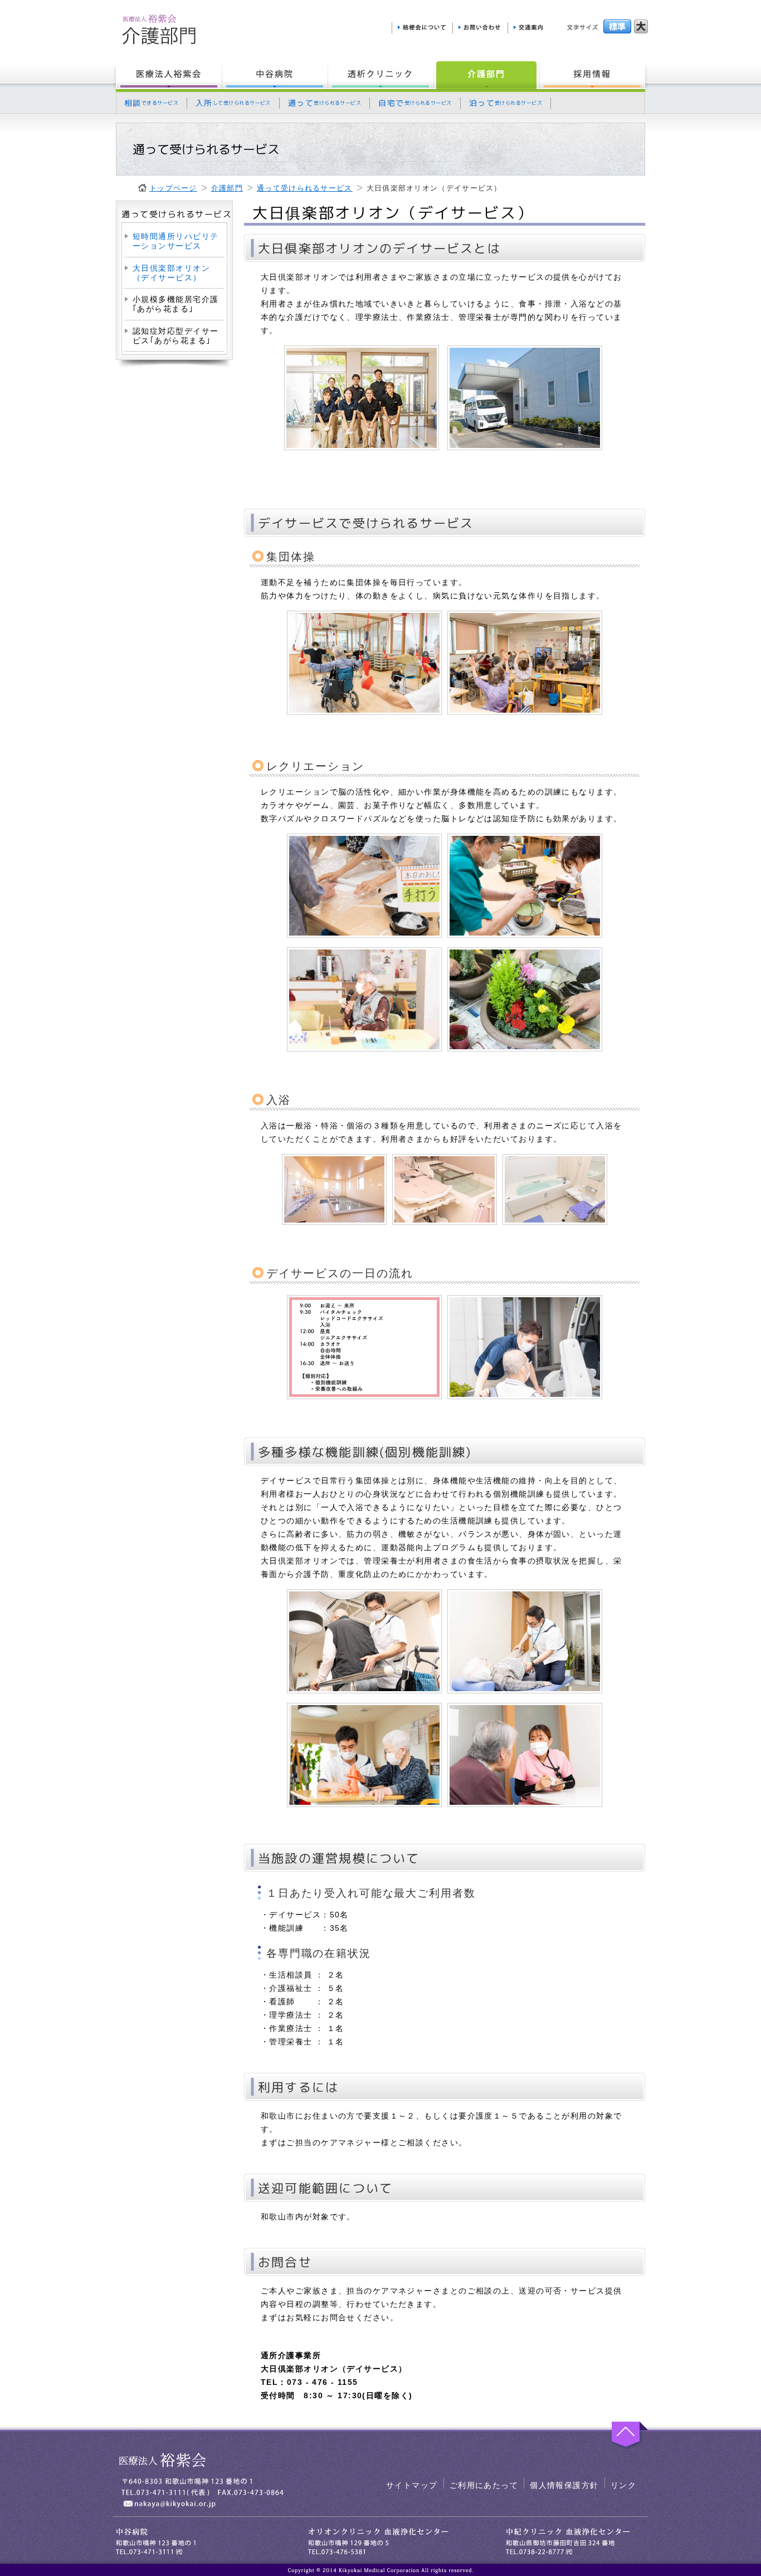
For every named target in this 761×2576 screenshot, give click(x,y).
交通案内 (530, 28)
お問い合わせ (480, 28)
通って (325, 103)
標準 (617, 26)
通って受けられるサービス (305, 188)
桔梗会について (422, 28)
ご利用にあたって (484, 2485)
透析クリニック (380, 75)
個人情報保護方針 (564, 2485)
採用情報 (594, 75)
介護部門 (486, 75)
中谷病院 (275, 75)
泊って (506, 103)
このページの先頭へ (627, 2436)
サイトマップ (412, 2485)
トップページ (173, 188)
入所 (233, 103)
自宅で (415, 103)
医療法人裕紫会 (167, 75)
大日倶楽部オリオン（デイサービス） (171, 273)
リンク (623, 2485)
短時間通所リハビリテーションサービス (175, 241)
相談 (151, 103)
